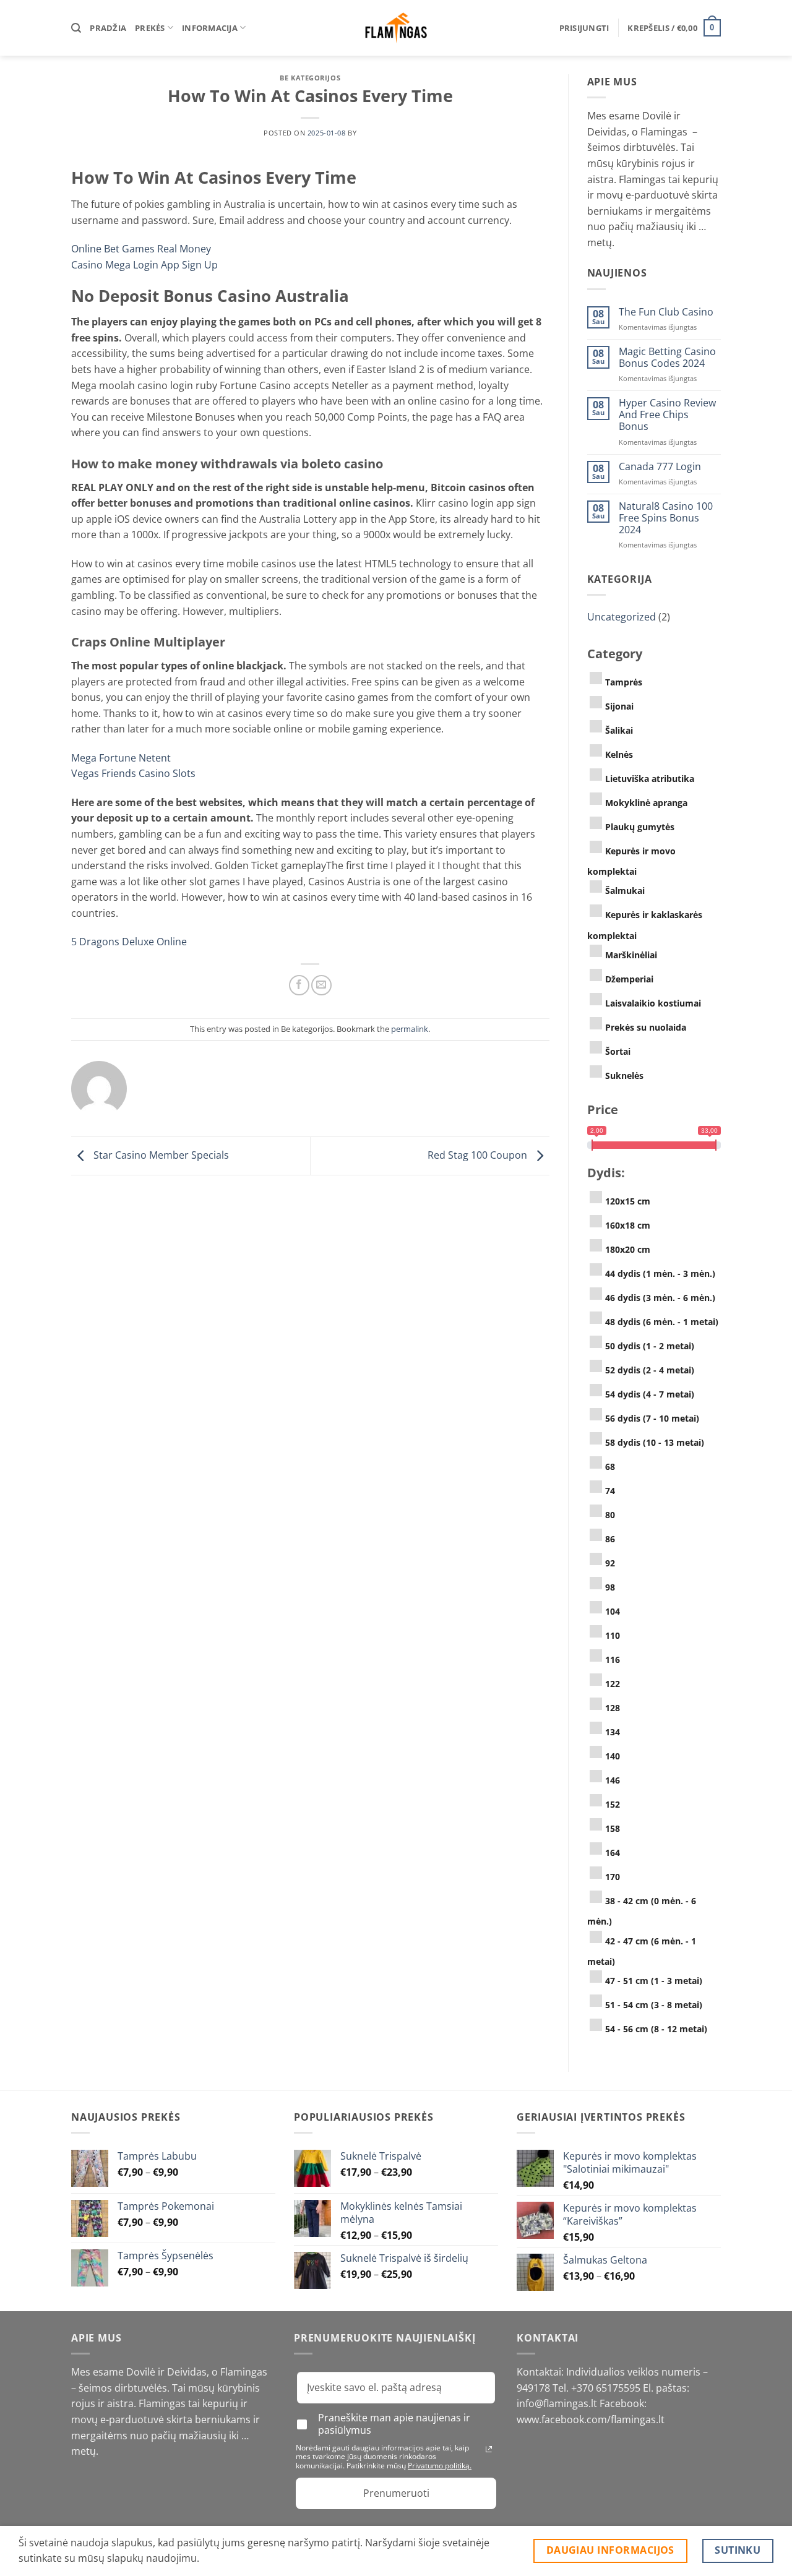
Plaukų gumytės (640, 827)
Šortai (618, 1051)
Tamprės (624, 682)
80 (610, 1515)
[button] (584, 28)
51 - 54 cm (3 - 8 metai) (654, 2005)
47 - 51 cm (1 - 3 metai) (654, 1981)
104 (613, 1611)
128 (613, 1708)
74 (610, 1491)
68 (610, 1466)
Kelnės (619, 754)
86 (610, 1539)
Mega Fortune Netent (121, 758)
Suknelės (624, 1075)
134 (613, 1732)
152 (613, 1804)
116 (613, 1659)
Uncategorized (622, 617)
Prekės (150, 28)
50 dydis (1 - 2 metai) (650, 1346)
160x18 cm (628, 1225)
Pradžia (108, 28)
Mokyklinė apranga (646, 803)
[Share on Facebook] (299, 985)
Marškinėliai (631, 955)
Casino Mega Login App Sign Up (144, 265)
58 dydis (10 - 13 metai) (655, 1442)
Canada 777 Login (660, 467)
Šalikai (619, 730)
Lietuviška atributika (650, 779)
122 (613, 1684)
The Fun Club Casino (666, 312)
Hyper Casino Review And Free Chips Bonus (667, 415)
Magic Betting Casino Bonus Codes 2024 (667, 358)
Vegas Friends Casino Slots (133, 773)
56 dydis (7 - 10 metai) (652, 1418)
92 (610, 1563)
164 (613, 1853)
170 (613, 1877)
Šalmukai (625, 891)
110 (613, 1635)
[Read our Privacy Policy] (489, 2449)
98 (610, 1587)
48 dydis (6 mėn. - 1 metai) (662, 1322)
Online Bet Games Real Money (141, 249)
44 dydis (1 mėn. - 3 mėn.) (660, 1273)
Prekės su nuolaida (646, 1027)
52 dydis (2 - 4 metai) (650, 1370)
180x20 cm (628, 1249)
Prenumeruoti (396, 2493)
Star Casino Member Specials (160, 1155)
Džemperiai (629, 979)
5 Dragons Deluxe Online (129, 942)
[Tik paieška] (76, 28)
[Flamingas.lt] (396, 28)
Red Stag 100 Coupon (479, 1155)
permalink (410, 1029)
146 (613, 1780)
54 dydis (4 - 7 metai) (650, 1394)
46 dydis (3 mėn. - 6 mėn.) (660, 1298)
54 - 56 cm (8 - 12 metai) (656, 2029)
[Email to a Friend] (321, 985)
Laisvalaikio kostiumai (653, 1003)
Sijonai (619, 706)
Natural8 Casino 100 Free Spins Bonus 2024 (666, 518)
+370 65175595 (607, 2388)
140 (613, 1756)
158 (613, 1828)
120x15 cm (628, 1201)
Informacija (210, 28)
